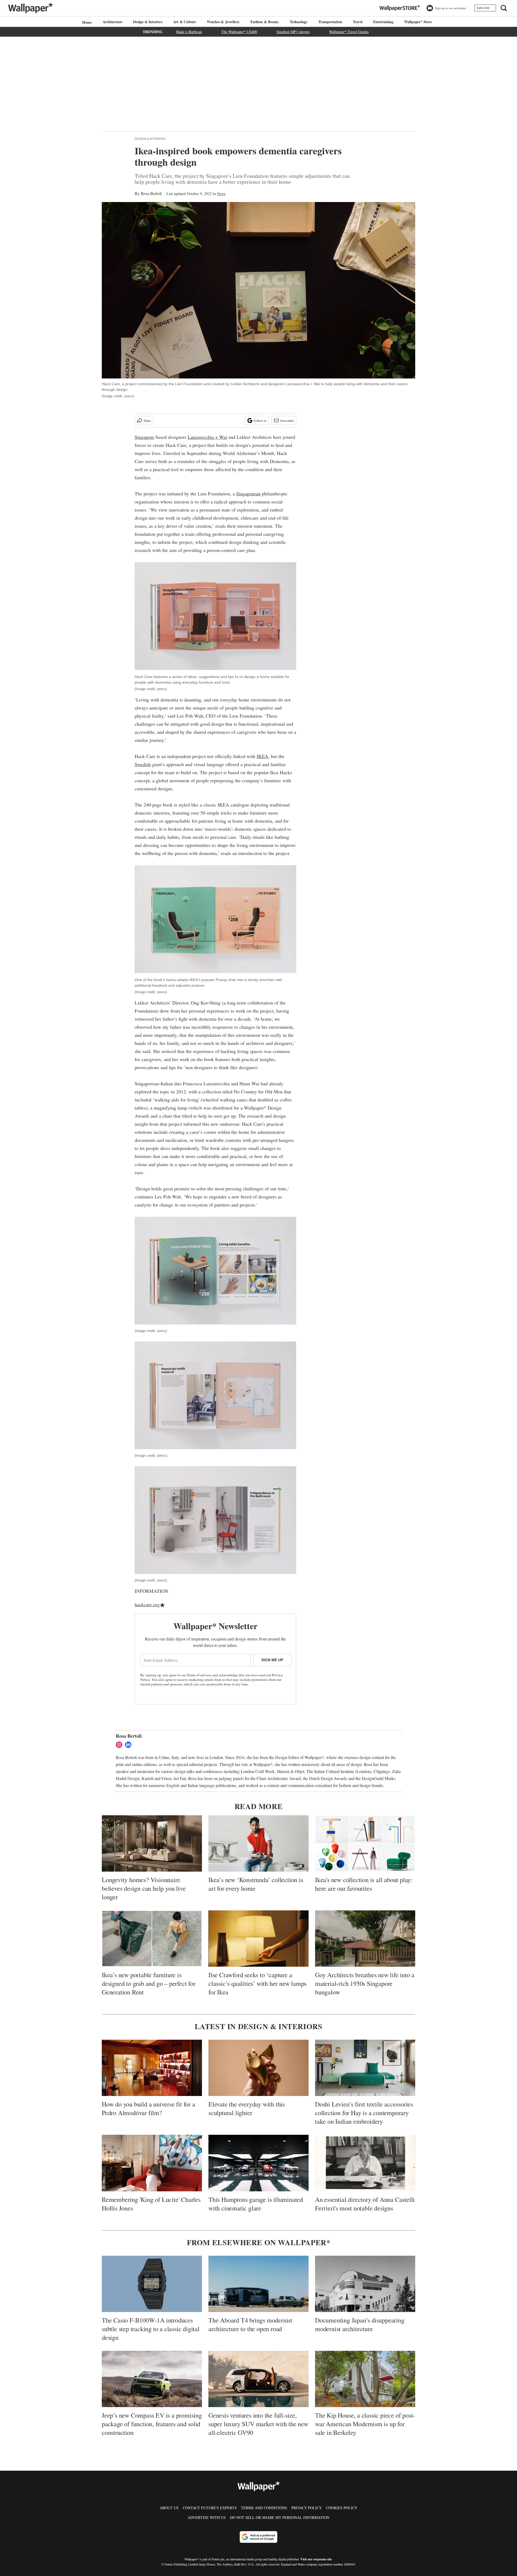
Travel (358, 22)
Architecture (113, 22)
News (221, 194)
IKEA (262, 756)
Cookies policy (342, 2508)
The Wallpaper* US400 (239, 32)
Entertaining (383, 22)
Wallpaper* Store (418, 22)
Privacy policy (307, 2508)
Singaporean (248, 493)
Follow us (260, 420)
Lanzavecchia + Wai (207, 437)
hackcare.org (147, 1604)
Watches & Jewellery (223, 22)
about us (169, 2508)
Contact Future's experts (210, 2508)
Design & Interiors (150, 139)
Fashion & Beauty (265, 22)
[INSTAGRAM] (120, 1745)
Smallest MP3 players (293, 32)
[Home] (86, 22)
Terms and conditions (264, 2508)
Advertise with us (207, 2517)
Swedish (143, 764)
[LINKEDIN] (130, 1745)
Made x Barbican (189, 32)
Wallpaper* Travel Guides (349, 32)
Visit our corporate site (316, 2559)
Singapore (144, 437)
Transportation (330, 22)
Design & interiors (148, 22)
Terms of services (200, 1675)
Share (147, 420)
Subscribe (483, 8)
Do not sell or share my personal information (280, 2517)
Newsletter (287, 420)
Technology (299, 22)
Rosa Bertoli (151, 193)
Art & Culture (185, 22)
